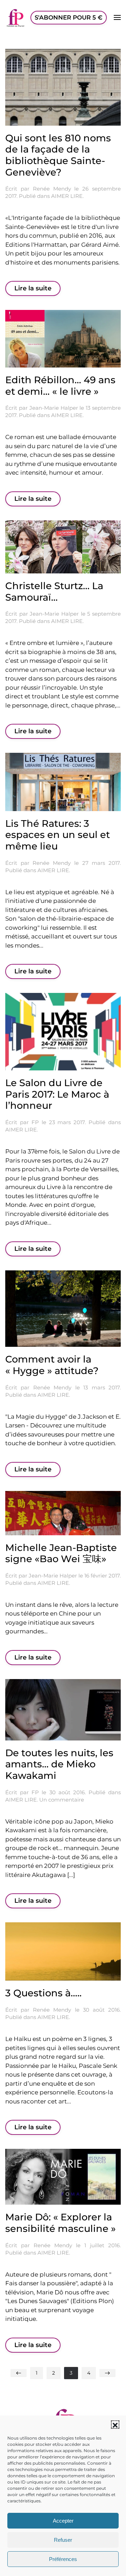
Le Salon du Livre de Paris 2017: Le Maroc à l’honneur (57, 1094)
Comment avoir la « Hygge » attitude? (52, 1365)
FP (35, 1122)
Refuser (63, 2540)
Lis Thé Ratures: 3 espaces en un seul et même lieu (58, 835)
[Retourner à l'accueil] (16, 17)
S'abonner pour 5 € (69, 17)
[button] (115, 2425)
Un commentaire (62, 1800)
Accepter (63, 2521)
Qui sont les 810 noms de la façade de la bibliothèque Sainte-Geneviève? (58, 155)
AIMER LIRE (67, 196)
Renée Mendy (52, 189)
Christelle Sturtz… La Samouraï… (54, 592)
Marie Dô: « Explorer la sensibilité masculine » (61, 2223)
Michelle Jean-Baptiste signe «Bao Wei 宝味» (61, 1553)
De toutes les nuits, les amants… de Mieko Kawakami (59, 1764)
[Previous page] (19, 2373)
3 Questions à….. (43, 1993)
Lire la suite (33, 288)
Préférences (63, 2559)
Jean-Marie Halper (54, 408)
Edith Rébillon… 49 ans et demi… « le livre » (60, 386)
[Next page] (107, 2373)
